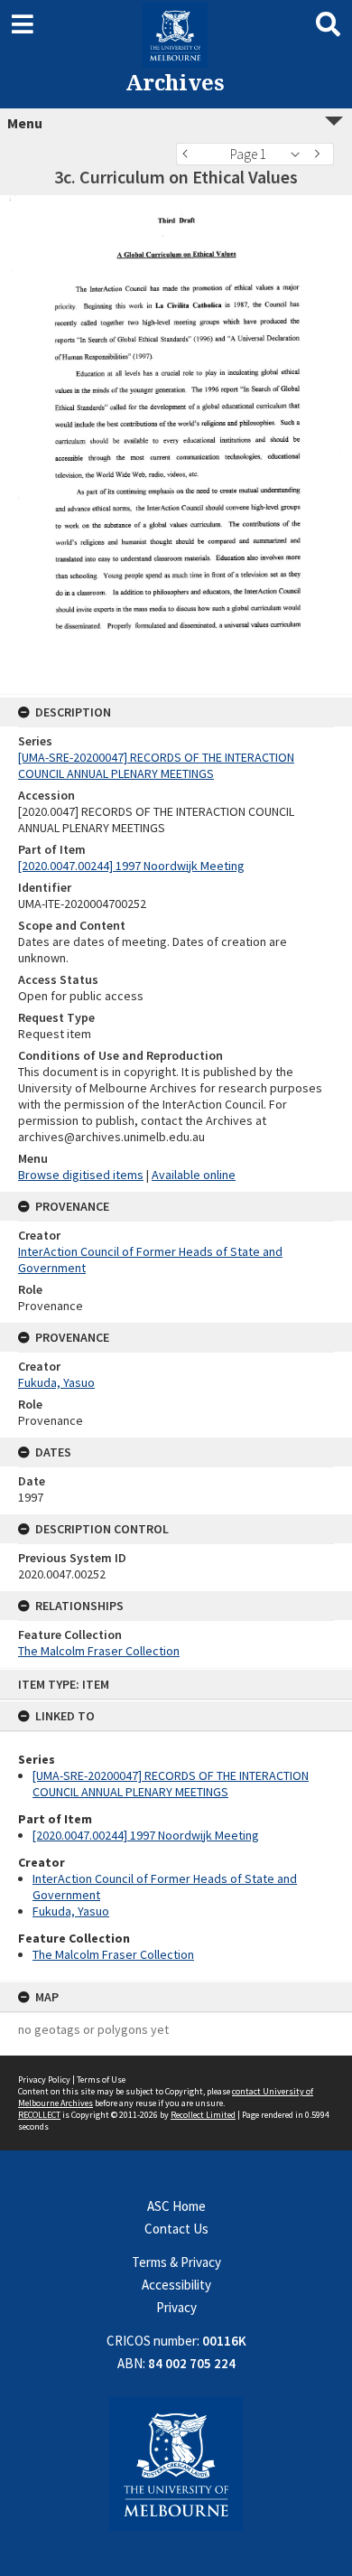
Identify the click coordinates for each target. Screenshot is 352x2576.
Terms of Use (101, 2080)
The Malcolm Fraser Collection (113, 1954)
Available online (194, 1175)
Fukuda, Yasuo (71, 1911)
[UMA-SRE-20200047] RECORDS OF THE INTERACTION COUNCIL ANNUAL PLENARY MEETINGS (171, 1784)
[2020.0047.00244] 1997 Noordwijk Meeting (146, 1835)
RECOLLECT (39, 2115)
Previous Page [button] (190, 154)
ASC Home (176, 2206)
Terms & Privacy (176, 2262)
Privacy (176, 2307)
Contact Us (176, 2229)
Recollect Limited (203, 2115)
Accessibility (176, 2285)
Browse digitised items (81, 1175)
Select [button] (300, 154)
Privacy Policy (44, 2080)
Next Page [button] (320, 154)
